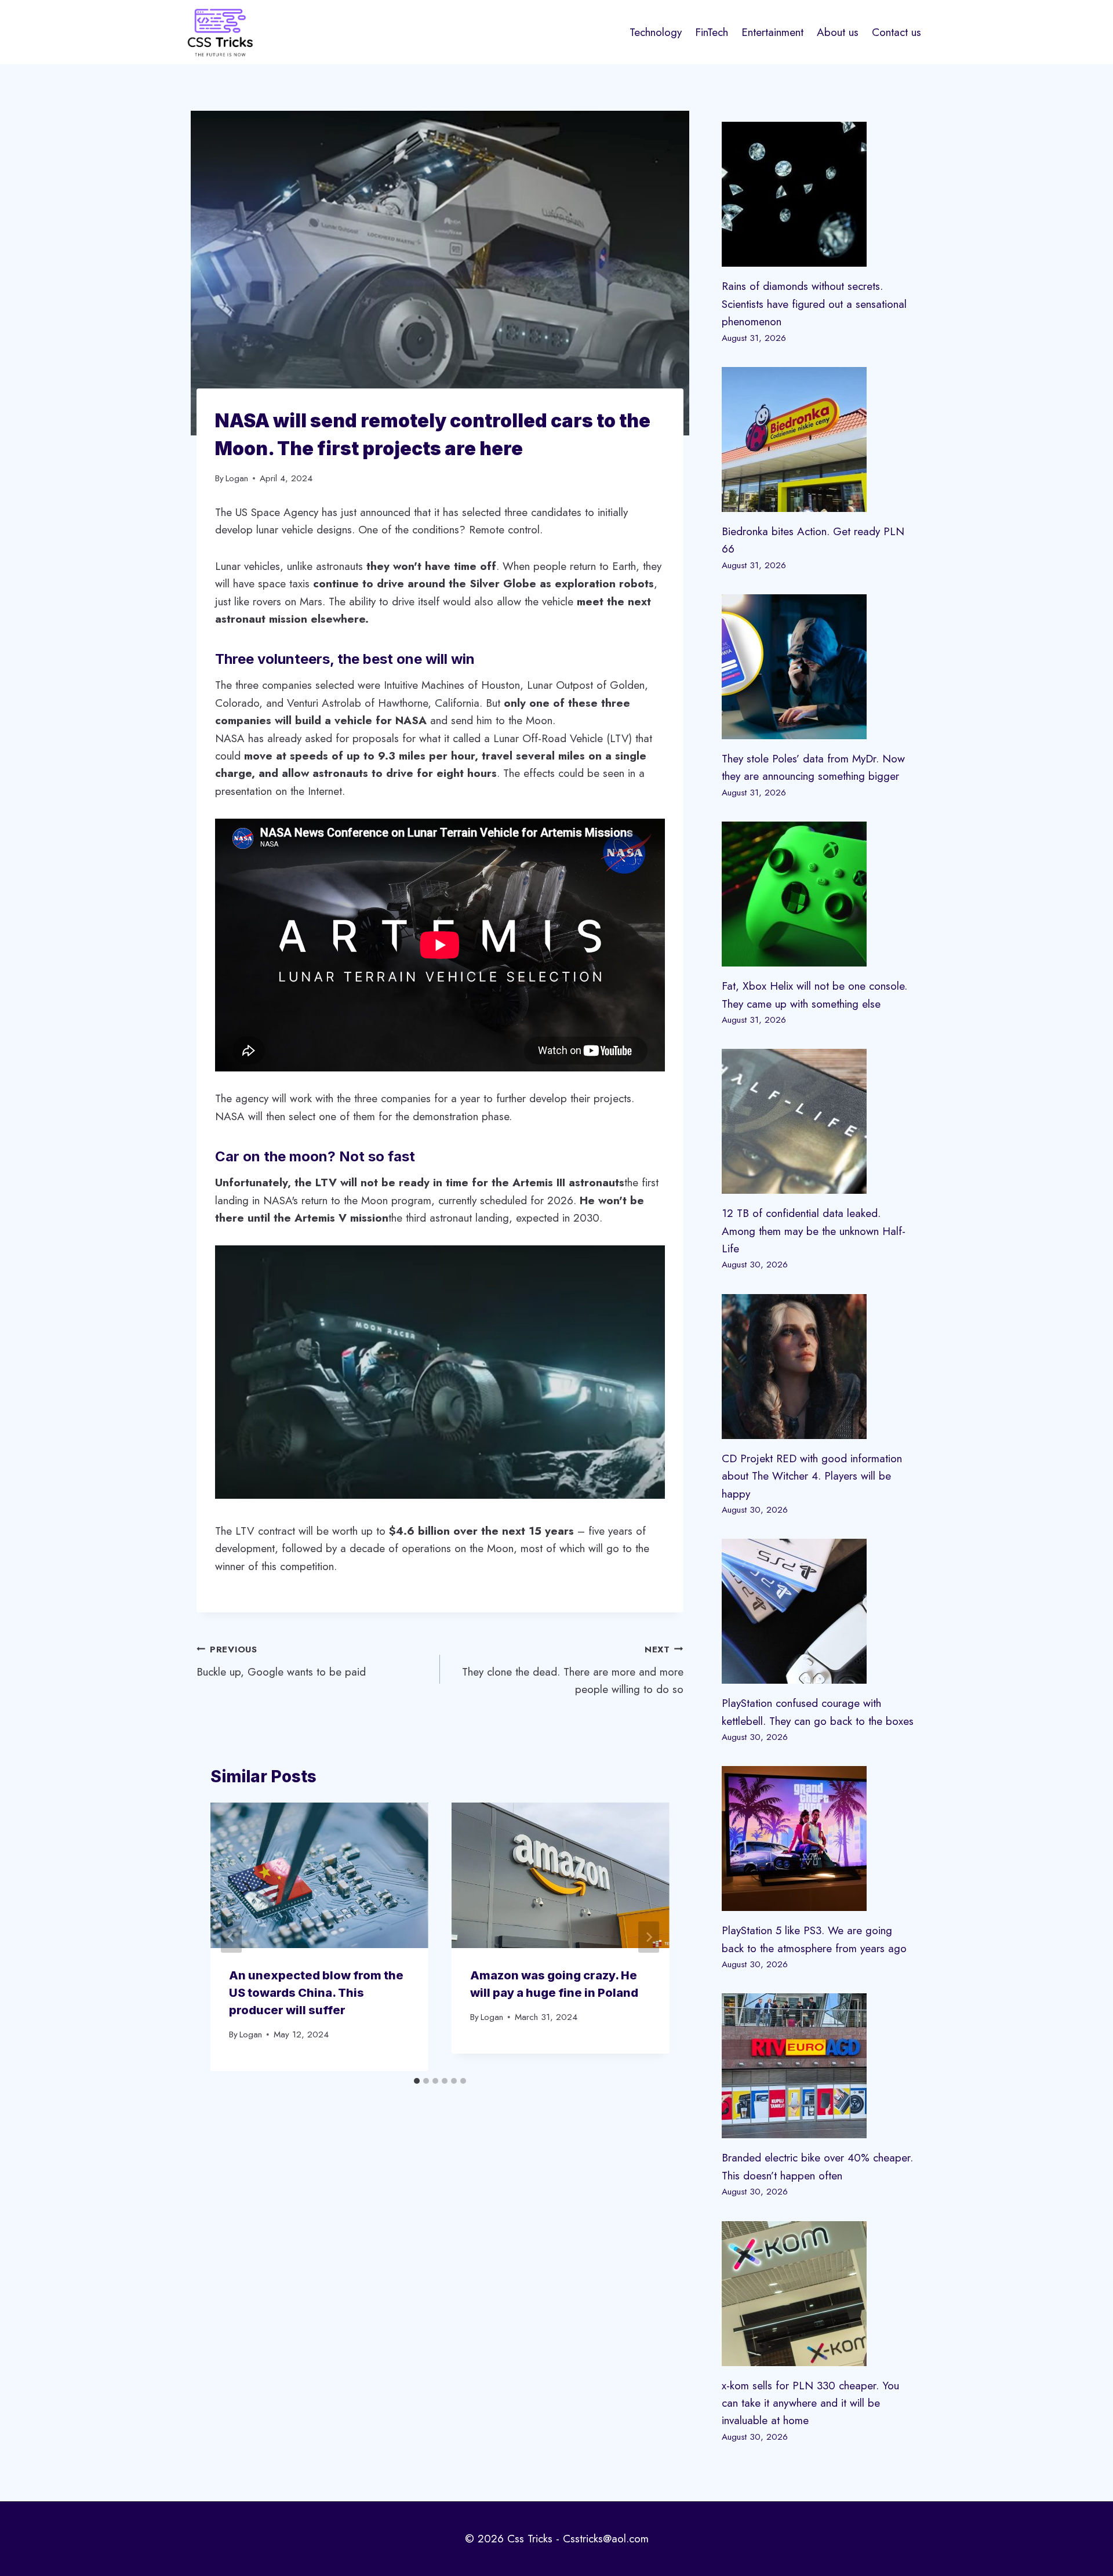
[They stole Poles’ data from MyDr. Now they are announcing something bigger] (819, 667)
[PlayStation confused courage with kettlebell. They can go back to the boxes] (819, 1611)
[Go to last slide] (231, 1937)
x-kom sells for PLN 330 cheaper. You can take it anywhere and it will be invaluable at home (810, 2403)
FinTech (712, 32)
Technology (656, 32)
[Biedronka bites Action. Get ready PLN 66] (819, 439)
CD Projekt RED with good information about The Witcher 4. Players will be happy (812, 1476)
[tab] (417, 2081)
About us (838, 32)
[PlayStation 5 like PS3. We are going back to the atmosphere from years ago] (819, 1839)
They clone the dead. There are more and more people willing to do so (573, 1670)
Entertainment (772, 32)
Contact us (896, 32)
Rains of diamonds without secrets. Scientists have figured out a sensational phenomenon (814, 304)
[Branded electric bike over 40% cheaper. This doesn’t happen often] (819, 2066)
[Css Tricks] (220, 32)
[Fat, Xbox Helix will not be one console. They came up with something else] (819, 894)
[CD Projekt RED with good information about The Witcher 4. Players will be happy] (819, 1367)
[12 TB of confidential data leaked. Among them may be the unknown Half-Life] (819, 1121)
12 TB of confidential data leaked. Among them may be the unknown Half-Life (814, 1231)
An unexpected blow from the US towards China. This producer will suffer (316, 1993)
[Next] (649, 1937)
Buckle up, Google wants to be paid (281, 1661)
